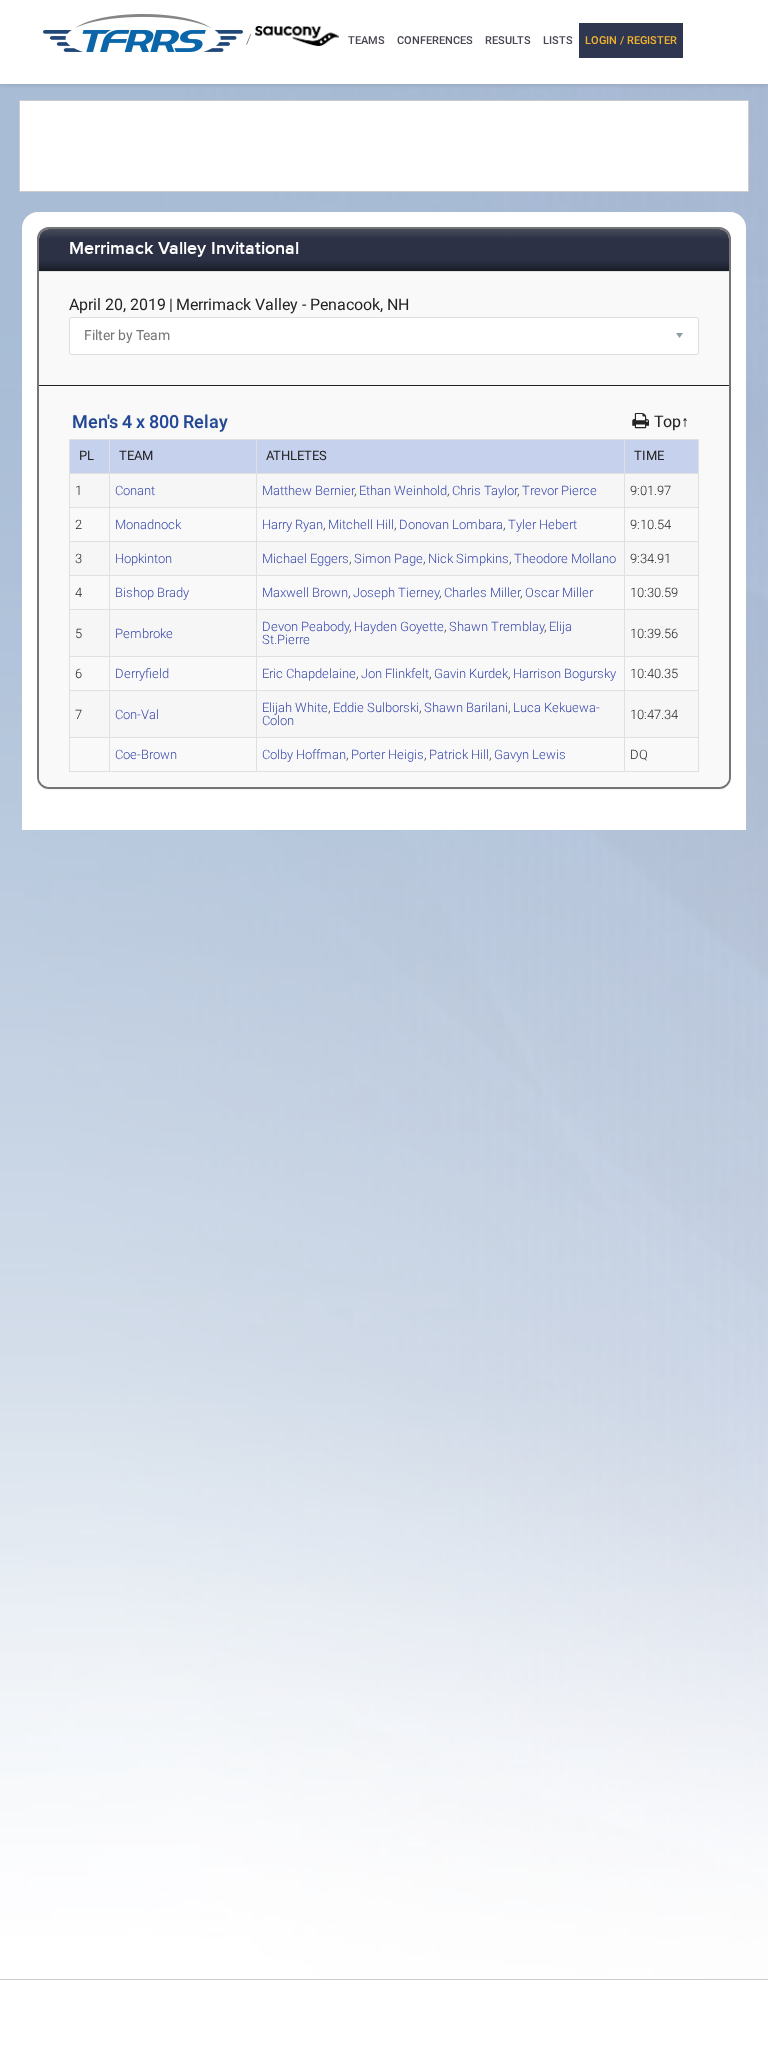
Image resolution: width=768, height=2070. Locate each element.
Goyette (399, 626)
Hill (361, 524)
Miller (482, 592)
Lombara (451, 524)
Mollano (565, 558)
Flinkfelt (395, 673)
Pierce (559, 490)
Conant (135, 490)
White (295, 707)
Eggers (305, 558)
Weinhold (403, 490)
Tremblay (496, 626)
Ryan (292, 524)
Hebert (542, 524)
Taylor (484, 490)
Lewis (530, 754)
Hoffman (304, 754)
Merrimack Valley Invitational (184, 249)
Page (388, 558)
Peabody (305, 626)
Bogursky (564, 673)
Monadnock (148, 524)
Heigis (387, 754)
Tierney (396, 592)
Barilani (466, 707)
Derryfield (142, 673)
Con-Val (137, 714)
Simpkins (468, 558)
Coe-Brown (146, 754)
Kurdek (471, 673)
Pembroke (144, 633)
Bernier (308, 490)
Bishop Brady (152, 592)
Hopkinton (143, 558)
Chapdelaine (309, 673)
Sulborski (376, 707)
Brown (305, 592)
